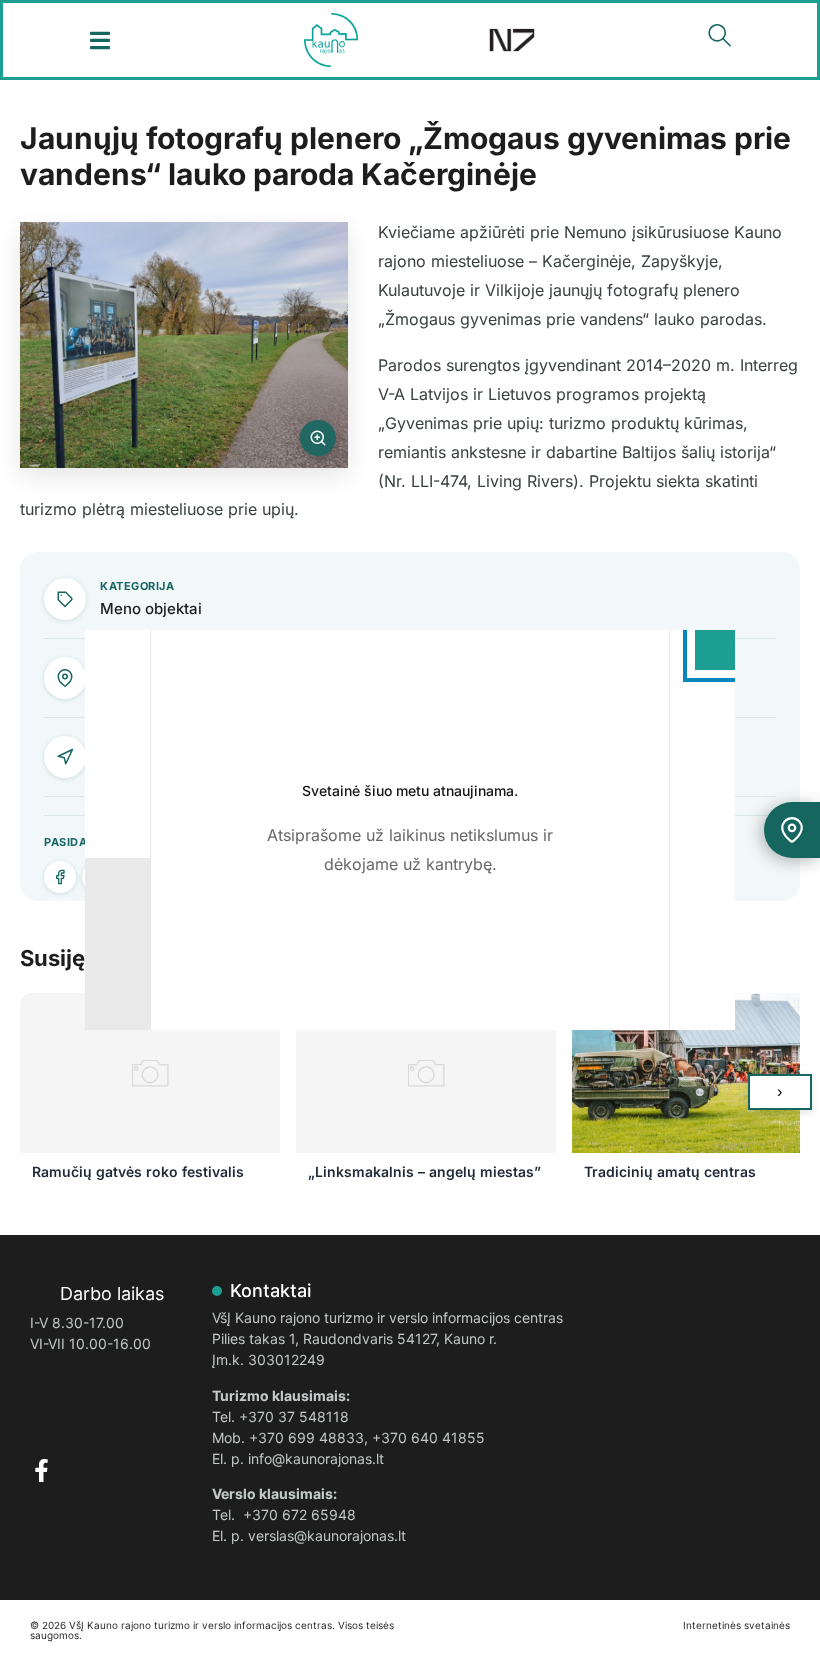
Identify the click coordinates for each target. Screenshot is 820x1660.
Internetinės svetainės (736, 1625)
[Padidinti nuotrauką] (184, 345)
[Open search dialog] (720, 40)
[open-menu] (100, 40)
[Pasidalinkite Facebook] (60, 877)
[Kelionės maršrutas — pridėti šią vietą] (792, 830)
